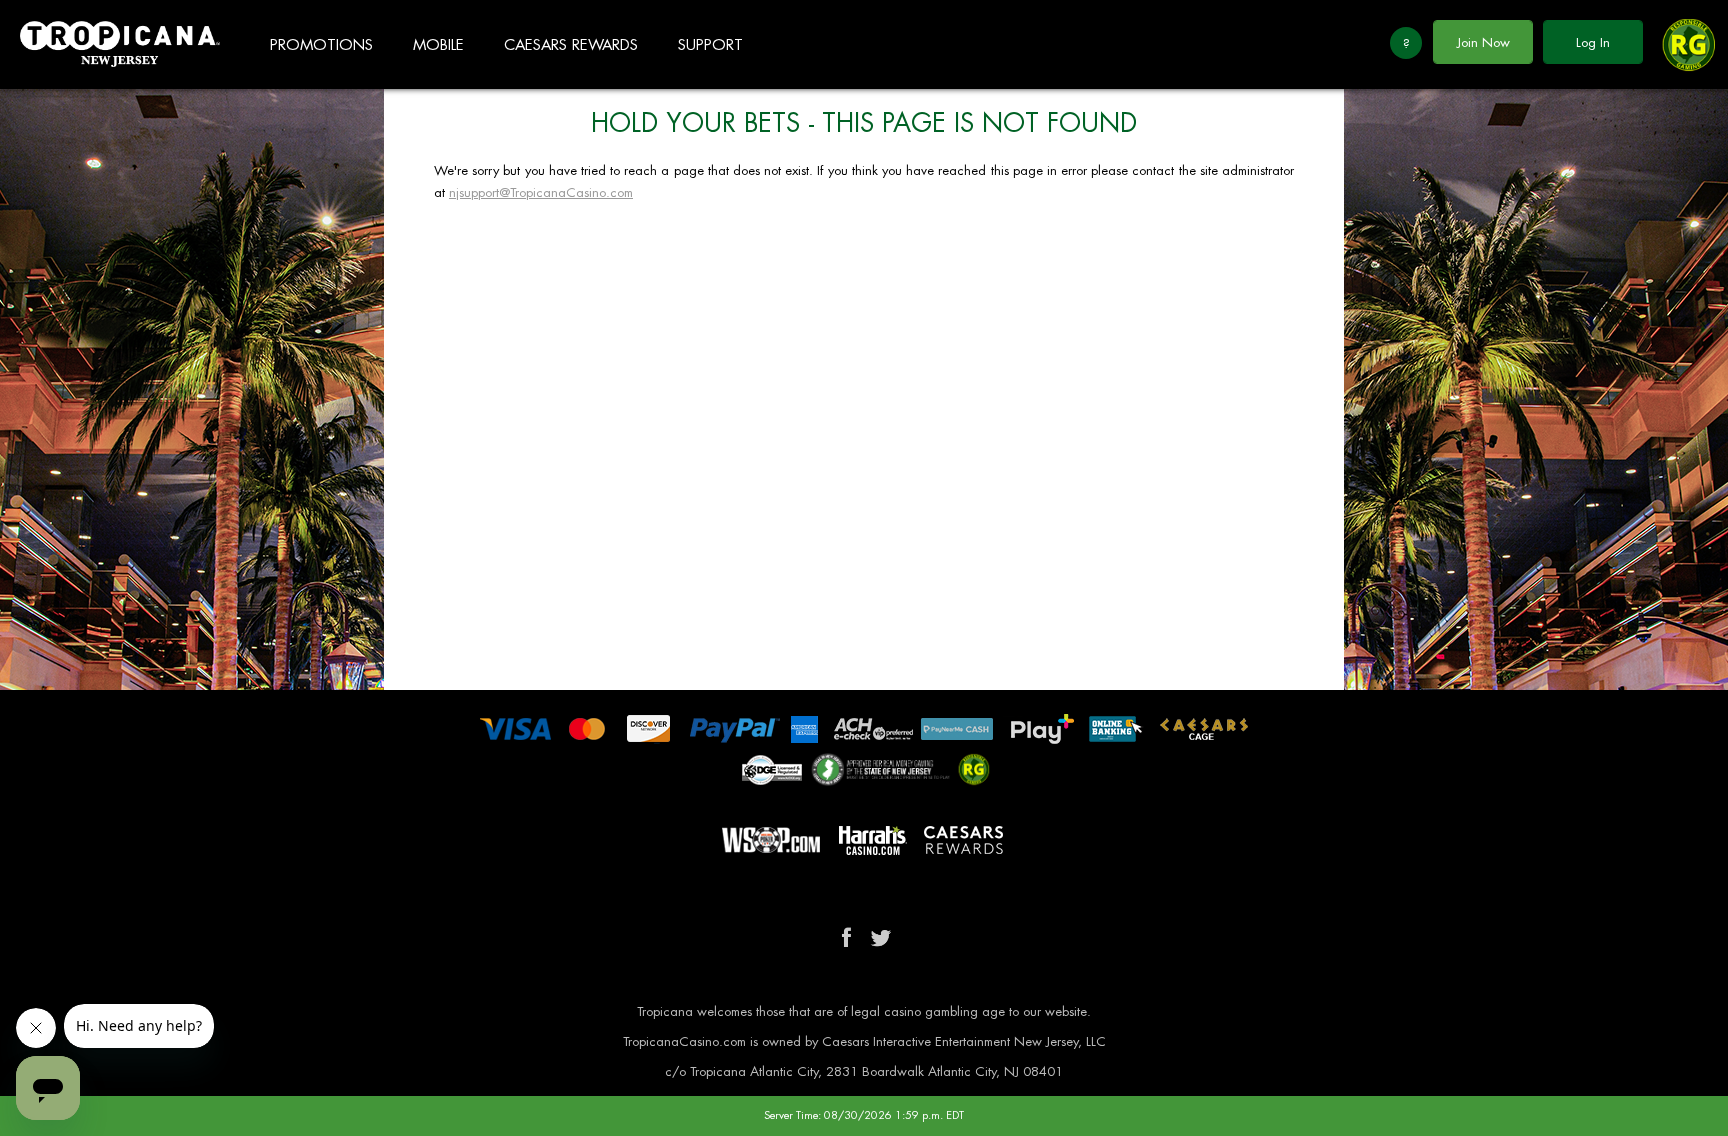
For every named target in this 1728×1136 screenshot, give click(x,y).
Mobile (438, 45)
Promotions (321, 45)
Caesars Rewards (571, 45)
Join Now (1483, 42)
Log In (1593, 42)
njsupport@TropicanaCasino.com (541, 192)
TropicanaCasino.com (120, 44)
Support (710, 45)
